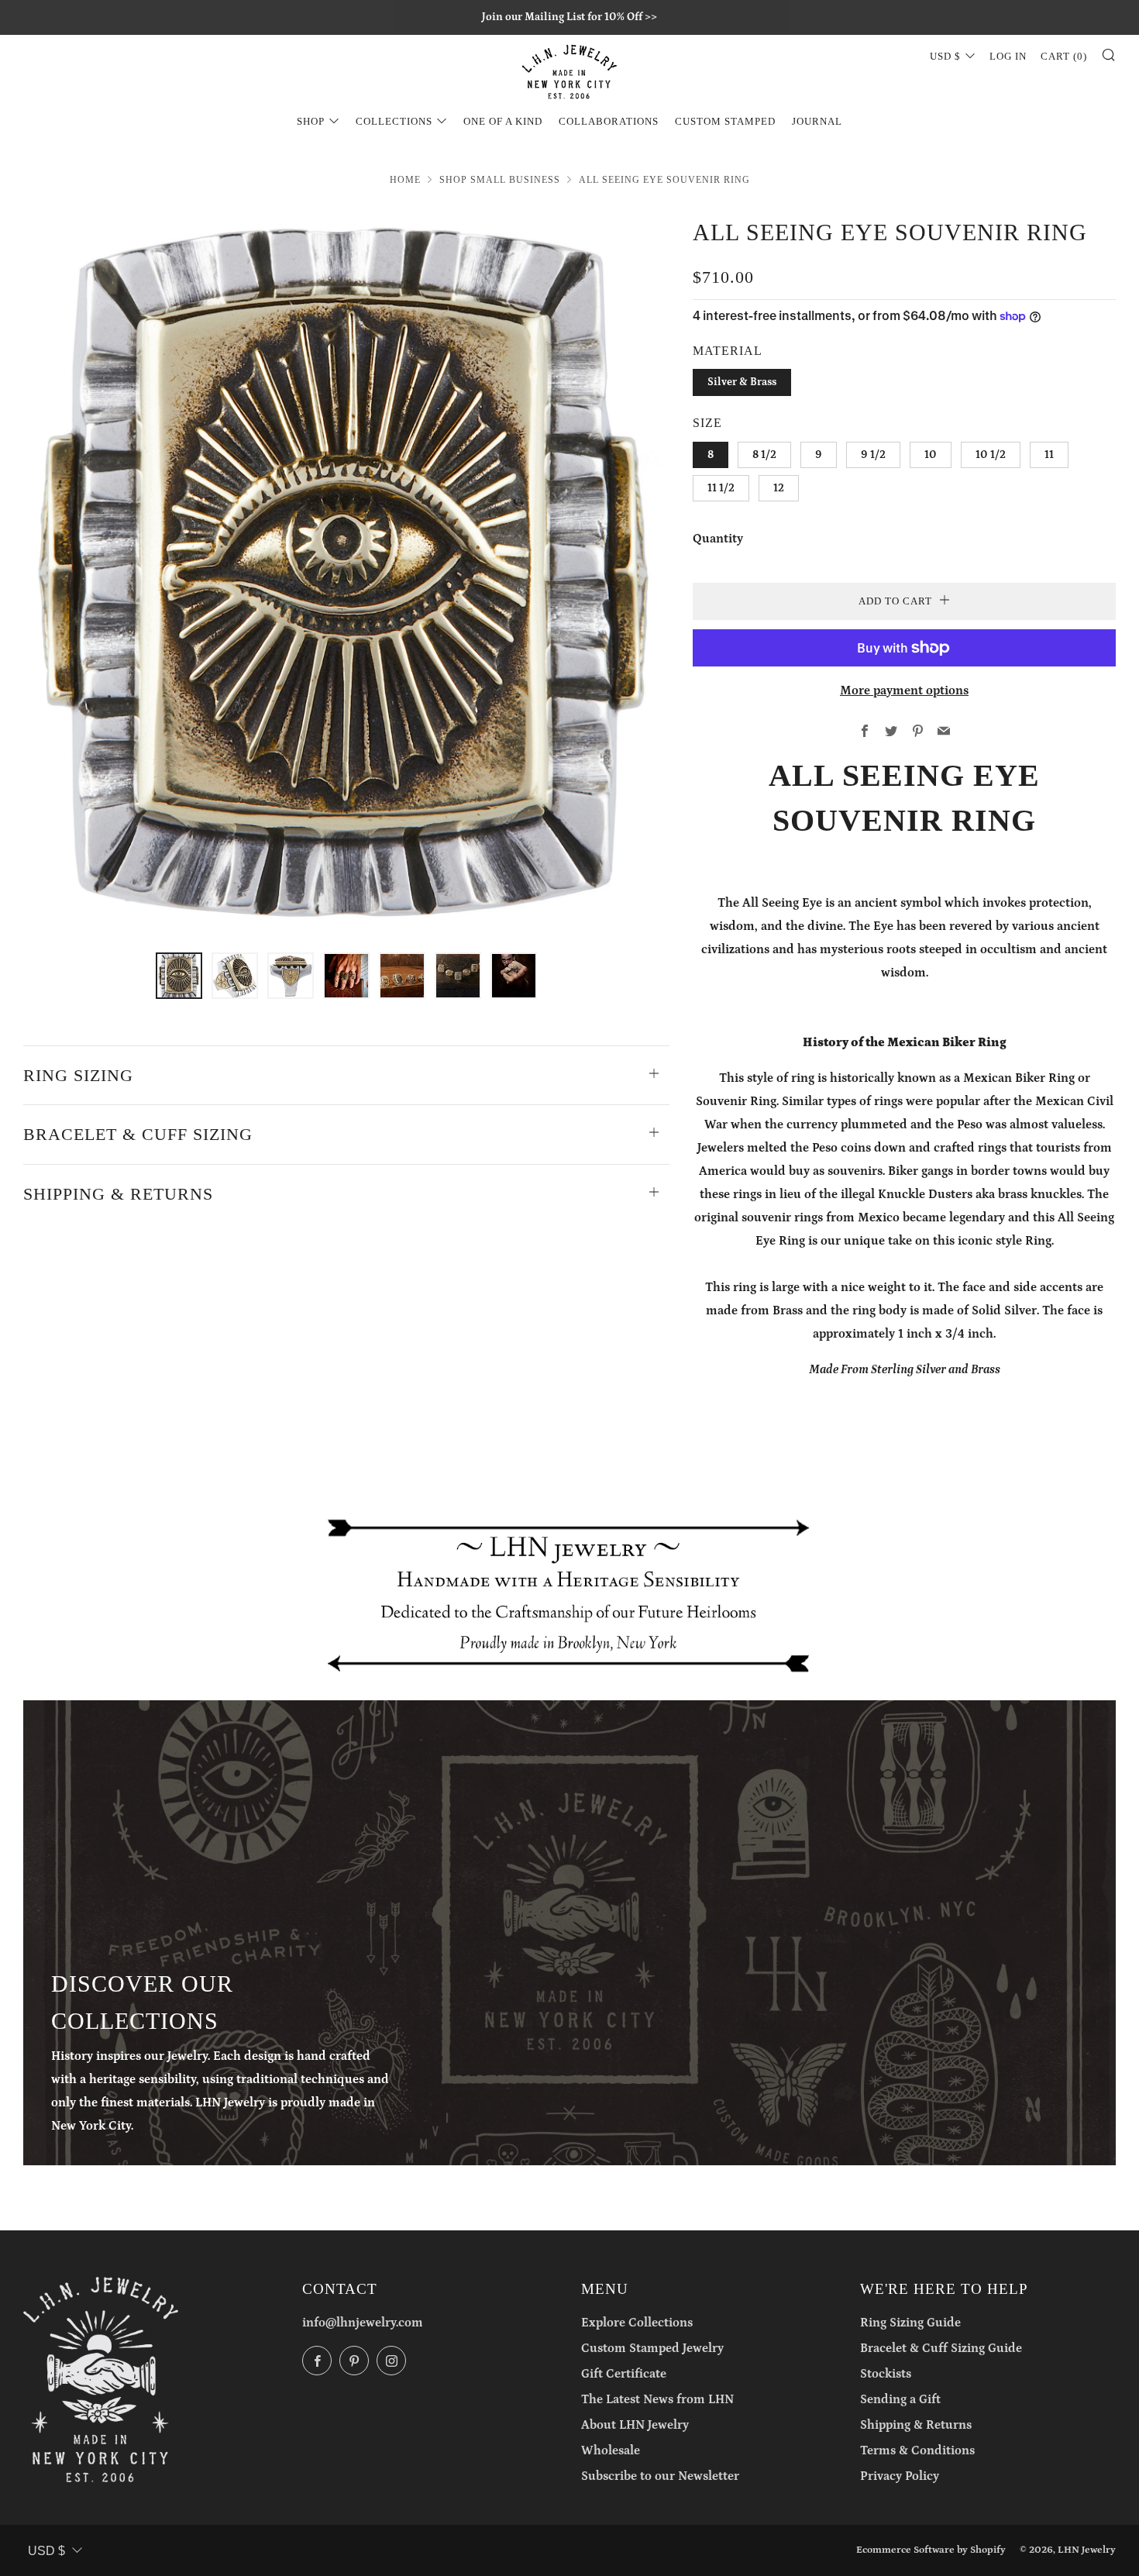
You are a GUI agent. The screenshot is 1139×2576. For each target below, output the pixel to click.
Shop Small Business (500, 180)
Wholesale (611, 2450)
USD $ (945, 56)
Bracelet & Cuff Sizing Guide (941, 2348)
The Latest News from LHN (657, 2399)
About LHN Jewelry (635, 2425)
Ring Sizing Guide (910, 2323)
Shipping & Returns (916, 2425)
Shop (311, 121)
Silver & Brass (742, 382)
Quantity (718, 539)
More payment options (904, 690)
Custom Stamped (725, 121)
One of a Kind (503, 121)
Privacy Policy (900, 2476)
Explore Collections (637, 2323)
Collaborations (609, 121)
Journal (817, 121)
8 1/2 (764, 455)
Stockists (886, 2374)
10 (931, 455)
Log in (1008, 56)
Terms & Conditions (917, 2450)
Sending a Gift (900, 2399)
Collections (394, 121)
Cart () (1064, 56)
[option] (346, 574)
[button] (179, 976)
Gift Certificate (624, 2374)
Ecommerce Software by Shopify (931, 2550)
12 (779, 488)
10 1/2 (991, 455)
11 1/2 (721, 488)
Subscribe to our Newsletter (660, 2476)
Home (405, 180)
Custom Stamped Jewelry (652, 2348)
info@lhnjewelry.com (363, 2323)
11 (1049, 455)
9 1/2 (873, 455)
